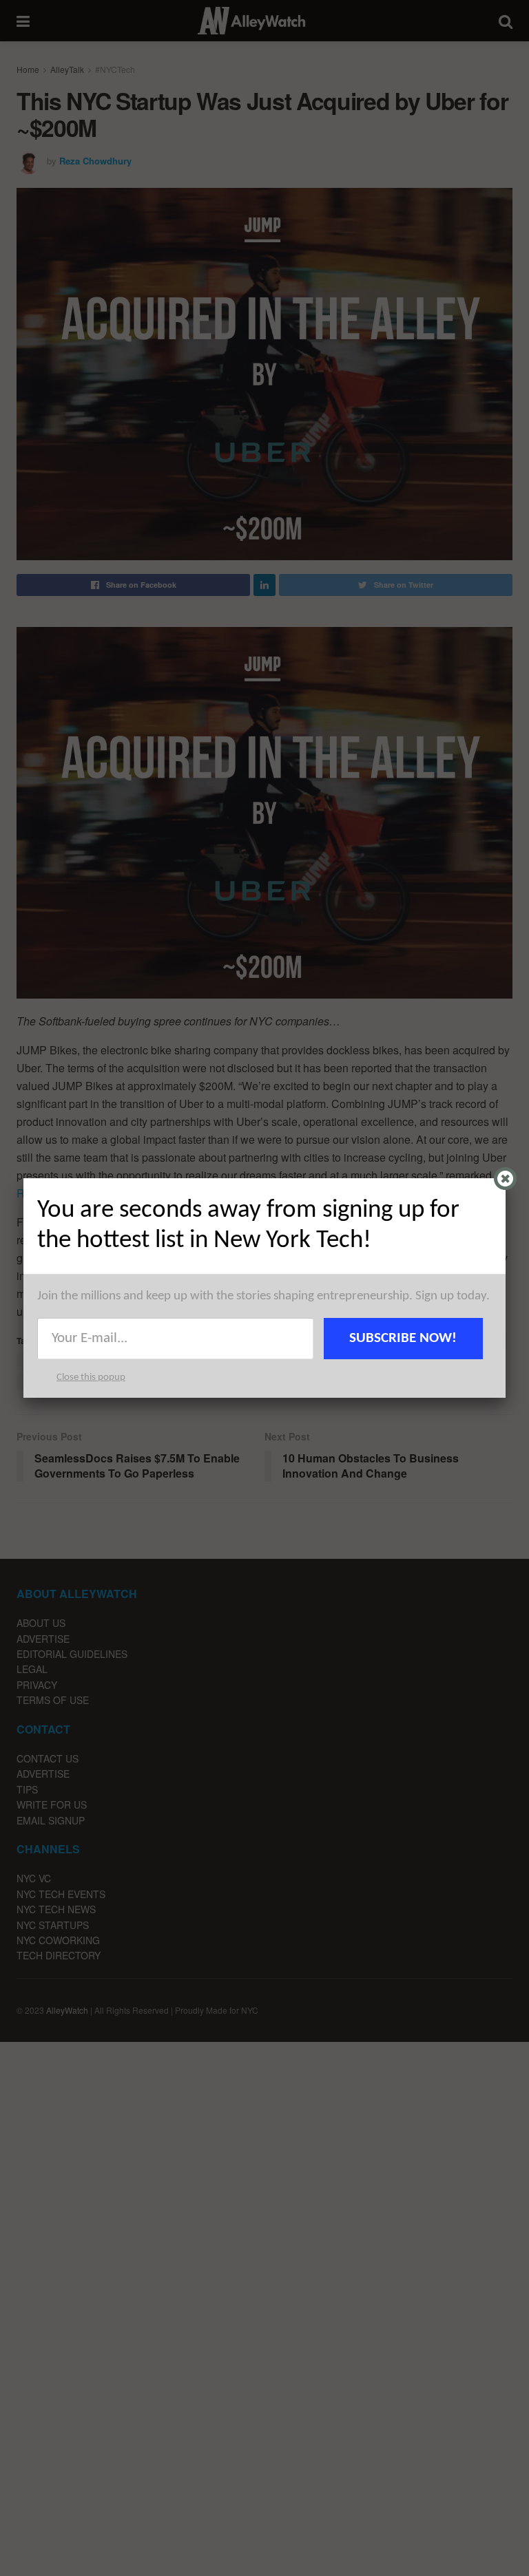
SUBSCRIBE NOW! (403, 1338)
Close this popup (91, 1377)
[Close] (505, 1179)
